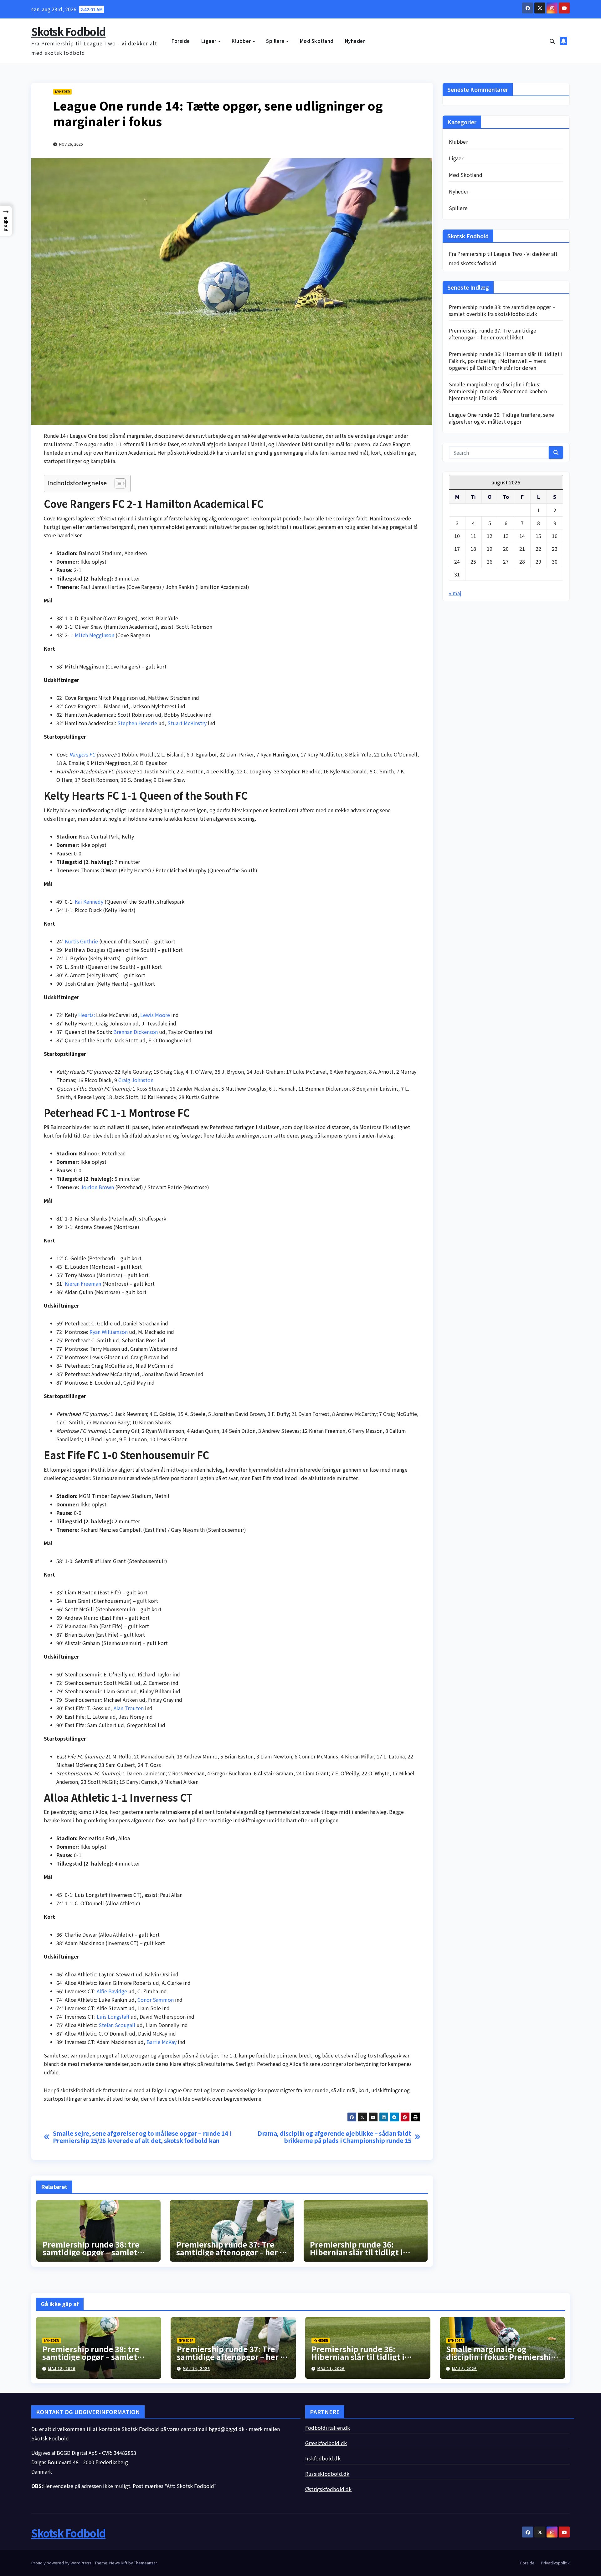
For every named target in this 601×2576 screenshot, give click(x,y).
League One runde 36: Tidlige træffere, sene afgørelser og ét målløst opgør (502, 418)
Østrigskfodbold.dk (329, 2489)
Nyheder (355, 41)
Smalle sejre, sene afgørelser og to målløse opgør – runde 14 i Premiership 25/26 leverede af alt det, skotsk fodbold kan (142, 2137)
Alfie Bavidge (112, 1991)
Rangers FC (82, 754)
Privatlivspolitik (555, 2563)
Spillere (276, 41)
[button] (552, 41)
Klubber (242, 41)
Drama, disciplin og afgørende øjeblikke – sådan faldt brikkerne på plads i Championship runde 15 (334, 2137)
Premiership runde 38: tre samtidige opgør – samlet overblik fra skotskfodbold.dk (502, 310)
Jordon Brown (97, 1187)
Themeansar (145, 2563)
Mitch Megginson (95, 635)
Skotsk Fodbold (68, 31)
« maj (455, 593)
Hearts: (87, 1015)
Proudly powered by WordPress (62, 2563)
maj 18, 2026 (62, 2368)
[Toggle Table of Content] (117, 483)
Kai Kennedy (89, 901)
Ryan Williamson (109, 1332)
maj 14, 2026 (196, 2368)
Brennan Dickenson (136, 1032)
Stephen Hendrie (137, 723)
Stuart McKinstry (187, 723)
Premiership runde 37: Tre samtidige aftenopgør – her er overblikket (232, 2252)
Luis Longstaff (113, 2016)
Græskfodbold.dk (326, 2443)
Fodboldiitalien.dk (328, 2428)
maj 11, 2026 (331, 2368)
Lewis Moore (155, 1015)
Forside (181, 41)
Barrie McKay (162, 2042)
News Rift (118, 2563)
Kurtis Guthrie (81, 941)
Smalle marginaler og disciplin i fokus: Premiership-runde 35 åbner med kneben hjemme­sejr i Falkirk (498, 391)
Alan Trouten (129, 1708)
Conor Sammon (156, 2000)
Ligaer (210, 41)
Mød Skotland (317, 41)
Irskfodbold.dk (323, 2458)
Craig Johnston (136, 1080)
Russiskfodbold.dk (327, 2474)
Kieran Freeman (83, 1283)
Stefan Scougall (117, 2025)
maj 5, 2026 (464, 2368)
